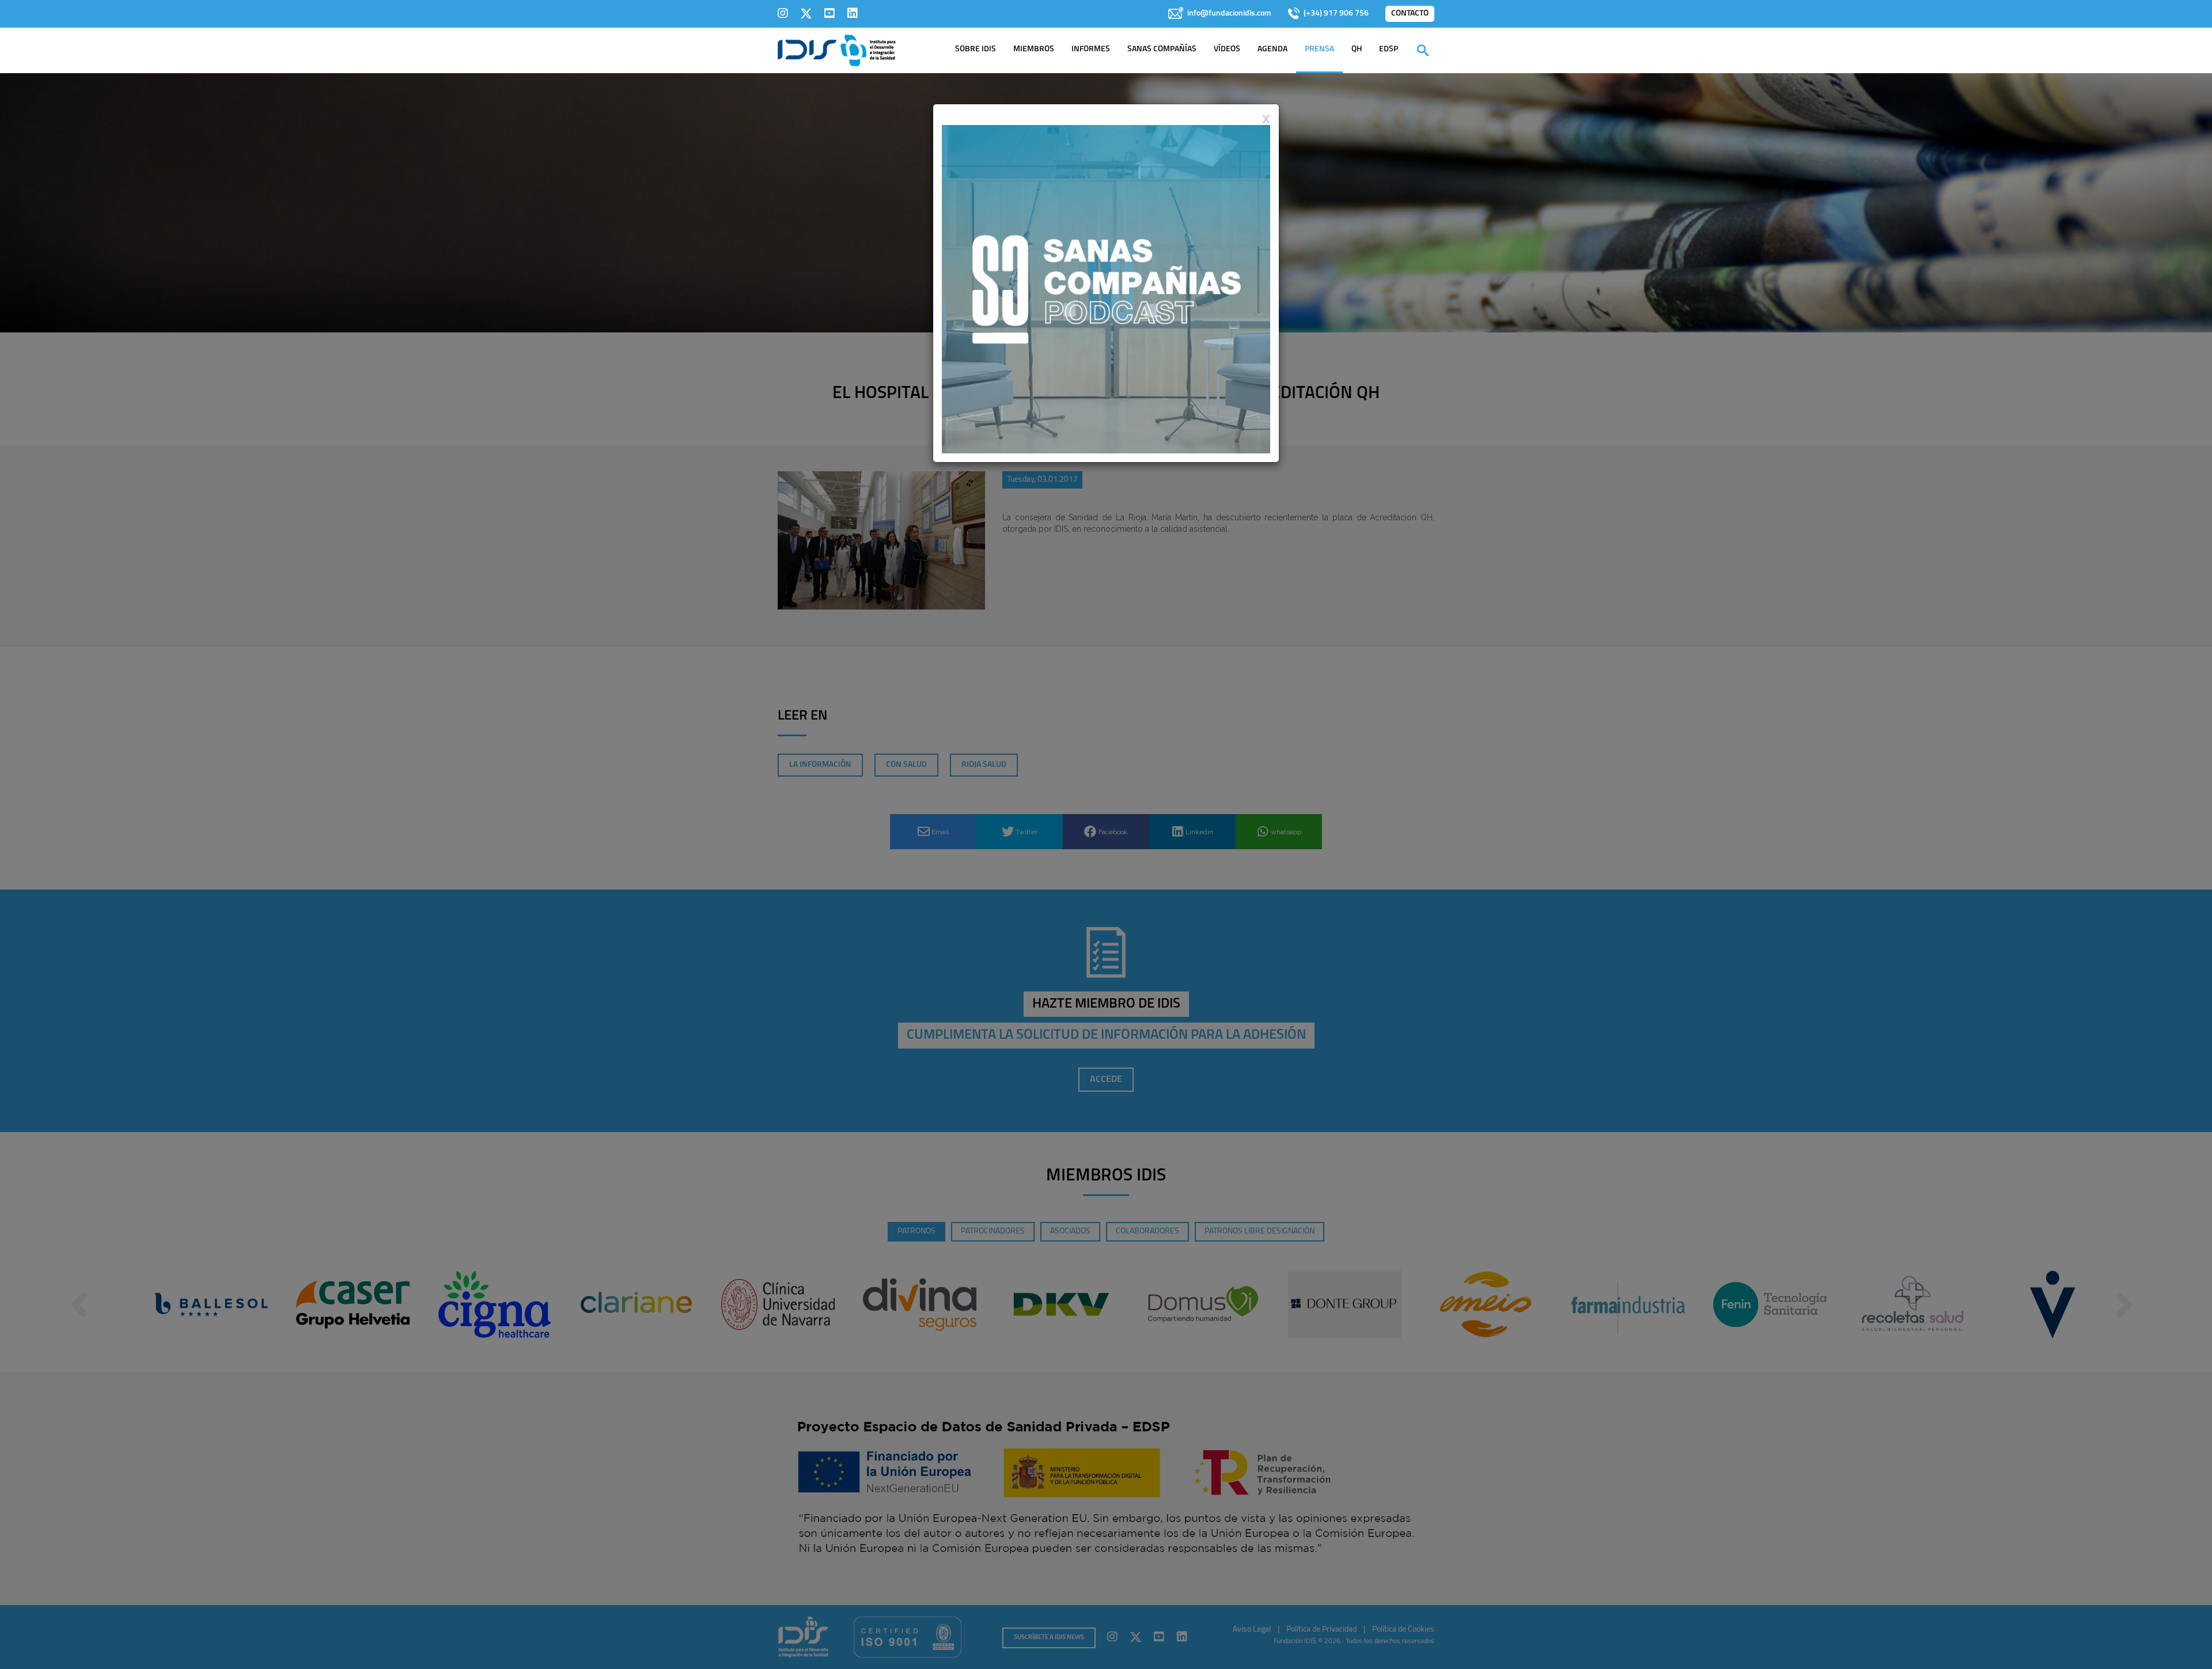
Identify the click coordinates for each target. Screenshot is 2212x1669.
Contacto (1410, 14)
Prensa (1319, 49)
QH (1357, 49)
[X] (806, 13)
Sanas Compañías (1162, 49)
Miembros (1034, 49)
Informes (1091, 49)
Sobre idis (976, 49)
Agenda (1272, 49)
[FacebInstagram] (783, 13)
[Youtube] (829, 13)
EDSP (1389, 49)
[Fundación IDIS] (837, 50)
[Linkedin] (853, 13)
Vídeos (1227, 49)
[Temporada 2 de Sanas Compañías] (1106, 289)
